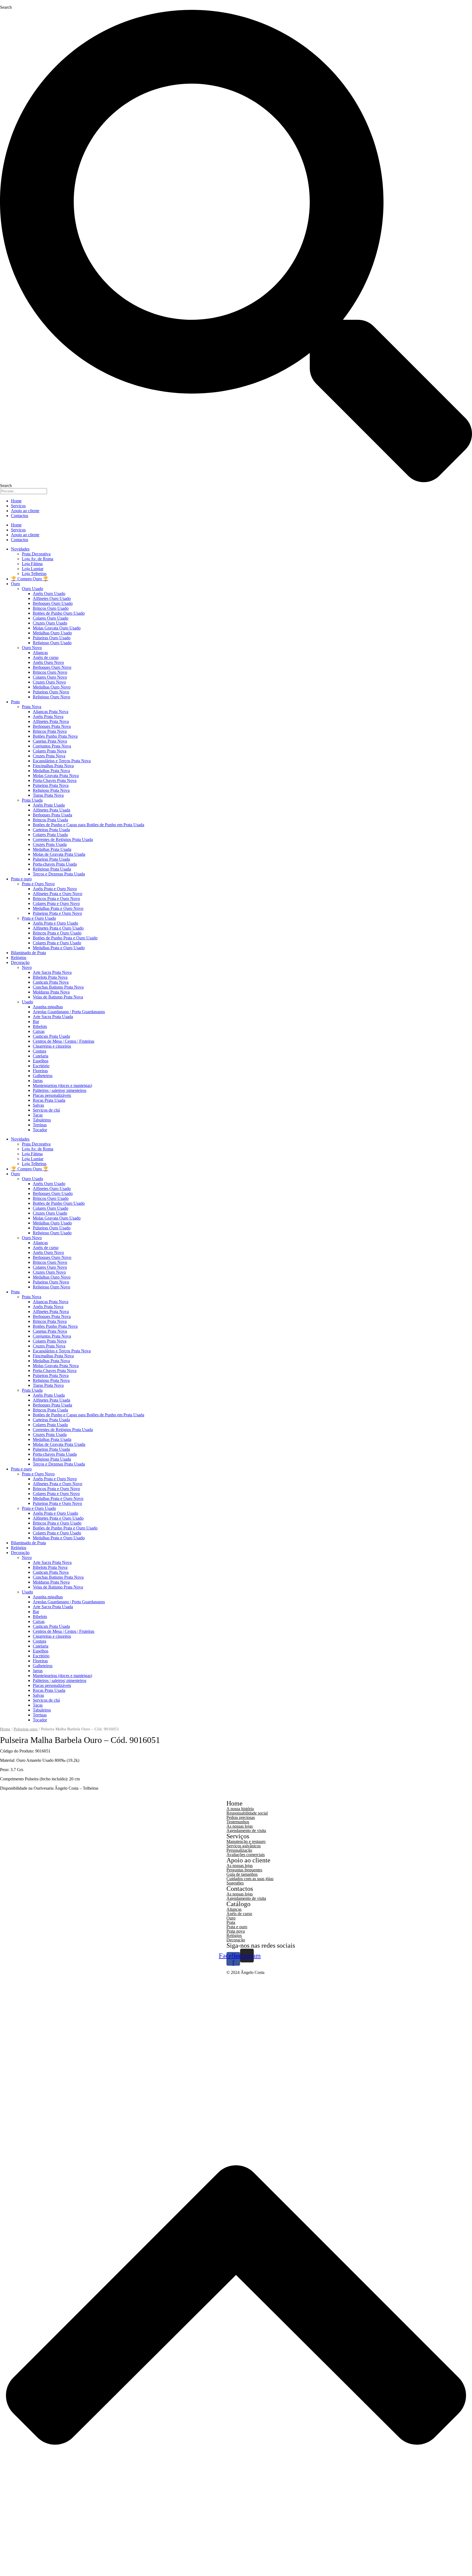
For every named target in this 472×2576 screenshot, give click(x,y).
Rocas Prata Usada (49, 1100)
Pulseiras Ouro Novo (51, 692)
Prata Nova (32, 707)
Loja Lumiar (33, 569)
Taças (38, 1115)
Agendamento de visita (246, 1831)
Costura (39, 1051)
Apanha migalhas (48, 1007)
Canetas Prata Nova (50, 741)
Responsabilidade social (247, 1813)
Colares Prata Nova (50, 751)
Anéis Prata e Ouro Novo (55, 889)
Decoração (20, 962)
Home (16, 501)
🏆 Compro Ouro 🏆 (30, 579)
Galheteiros (43, 1076)
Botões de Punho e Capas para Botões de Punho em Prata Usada (88, 825)
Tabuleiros (42, 1120)
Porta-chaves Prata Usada (55, 864)
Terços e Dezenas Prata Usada (59, 874)
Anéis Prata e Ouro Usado (55, 923)
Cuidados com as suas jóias (250, 1879)
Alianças (40, 653)
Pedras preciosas (241, 1817)
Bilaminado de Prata (28, 953)
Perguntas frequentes (244, 1870)
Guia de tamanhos (242, 1874)
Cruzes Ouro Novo (49, 682)
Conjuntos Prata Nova (52, 746)
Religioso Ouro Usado (52, 643)
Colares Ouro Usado (51, 618)
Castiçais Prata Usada (51, 1036)
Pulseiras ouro (26, 1729)
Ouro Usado (33, 589)
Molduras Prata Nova (51, 992)
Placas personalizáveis (52, 1095)
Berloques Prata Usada (52, 815)
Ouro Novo (32, 648)
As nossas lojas (240, 1826)
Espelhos (41, 1061)
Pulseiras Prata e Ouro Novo (57, 913)
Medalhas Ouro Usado (52, 633)
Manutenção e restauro (246, 1841)
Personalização (239, 1850)
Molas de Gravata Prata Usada (59, 854)
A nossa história (240, 1809)
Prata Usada (32, 800)
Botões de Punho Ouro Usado (59, 613)
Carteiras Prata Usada (51, 830)
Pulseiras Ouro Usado (52, 638)
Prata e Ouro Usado (39, 918)
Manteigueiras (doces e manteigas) (62, 1085)
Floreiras (40, 1071)
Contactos (20, 516)
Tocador (40, 1130)
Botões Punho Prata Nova (55, 736)
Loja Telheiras (34, 574)
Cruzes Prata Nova (49, 756)
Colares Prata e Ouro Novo (56, 903)
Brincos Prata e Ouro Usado (57, 933)
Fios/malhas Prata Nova (53, 766)
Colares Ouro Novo (50, 677)
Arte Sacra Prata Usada (53, 1017)
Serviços (18, 506)
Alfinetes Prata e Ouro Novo (57, 894)
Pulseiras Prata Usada (51, 859)
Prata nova (236, 1931)
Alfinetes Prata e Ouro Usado (58, 928)
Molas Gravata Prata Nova (56, 776)
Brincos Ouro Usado (51, 608)
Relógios (19, 958)
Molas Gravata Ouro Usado (57, 628)
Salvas (38, 1105)
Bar (36, 1022)
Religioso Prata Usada (52, 869)
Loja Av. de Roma (38, 559)
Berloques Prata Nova (52, 726)
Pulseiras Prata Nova (51, 785)
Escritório (41, 1066)
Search (6, 7)
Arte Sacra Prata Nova (52, 972)
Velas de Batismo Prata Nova (58, 997)
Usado (27, 1002)
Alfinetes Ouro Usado (52, 598)
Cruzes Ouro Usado (50, 623)
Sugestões (235, 1883)
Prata (15, 702)
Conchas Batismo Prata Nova (58, 987)
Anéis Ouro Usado (49, 594)
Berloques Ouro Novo (52, 667)
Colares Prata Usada (50, 835)
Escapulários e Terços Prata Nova (62, 761)
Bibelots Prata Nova (50, 977)
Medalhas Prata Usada (52, 849)
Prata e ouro (21, 879)
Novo (27, 967)
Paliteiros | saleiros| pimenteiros (60, 1090)
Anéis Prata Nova (48, 716)
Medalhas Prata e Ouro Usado (59, 948)
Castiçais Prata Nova (51, 982)
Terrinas (40, 1125)
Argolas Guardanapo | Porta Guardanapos (69, 1012)
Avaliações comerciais (246, 1855)
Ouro (15, 584)
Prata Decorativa (36, 554)
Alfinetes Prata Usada (51, 810)
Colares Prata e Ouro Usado (57, 943)
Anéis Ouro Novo (48, 662)
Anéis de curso (46, 657)
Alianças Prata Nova (51, 712)
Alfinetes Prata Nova (51, 721)
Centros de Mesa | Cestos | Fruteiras (64, 1041)
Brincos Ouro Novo (50, 672)
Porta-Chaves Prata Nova (55, 780)
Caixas (39, 1031)
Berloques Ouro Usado (53, 603)
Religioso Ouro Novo (51, 697)
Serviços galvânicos (244, 1846)
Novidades (20, 549)
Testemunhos (238, 1822)
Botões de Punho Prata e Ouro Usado (65, 938)
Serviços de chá (46, 1110)
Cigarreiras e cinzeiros (52, 1046)
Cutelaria (41, 1056)
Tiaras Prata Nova (48, 795)
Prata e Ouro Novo (38, 884)
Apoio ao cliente (25, 511)
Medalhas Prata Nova (51, 771)
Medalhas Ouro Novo (52, 687)
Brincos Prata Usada (50, 820)
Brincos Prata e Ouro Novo (56, 899)
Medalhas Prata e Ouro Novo (58, 908)
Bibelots (40, 1026)
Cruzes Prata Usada (50, 844)
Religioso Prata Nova (51, 790)
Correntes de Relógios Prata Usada (63, 839)
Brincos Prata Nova (50, 731)
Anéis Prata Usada (49, 805)
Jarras (38, 1081)
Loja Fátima (32, 564)
